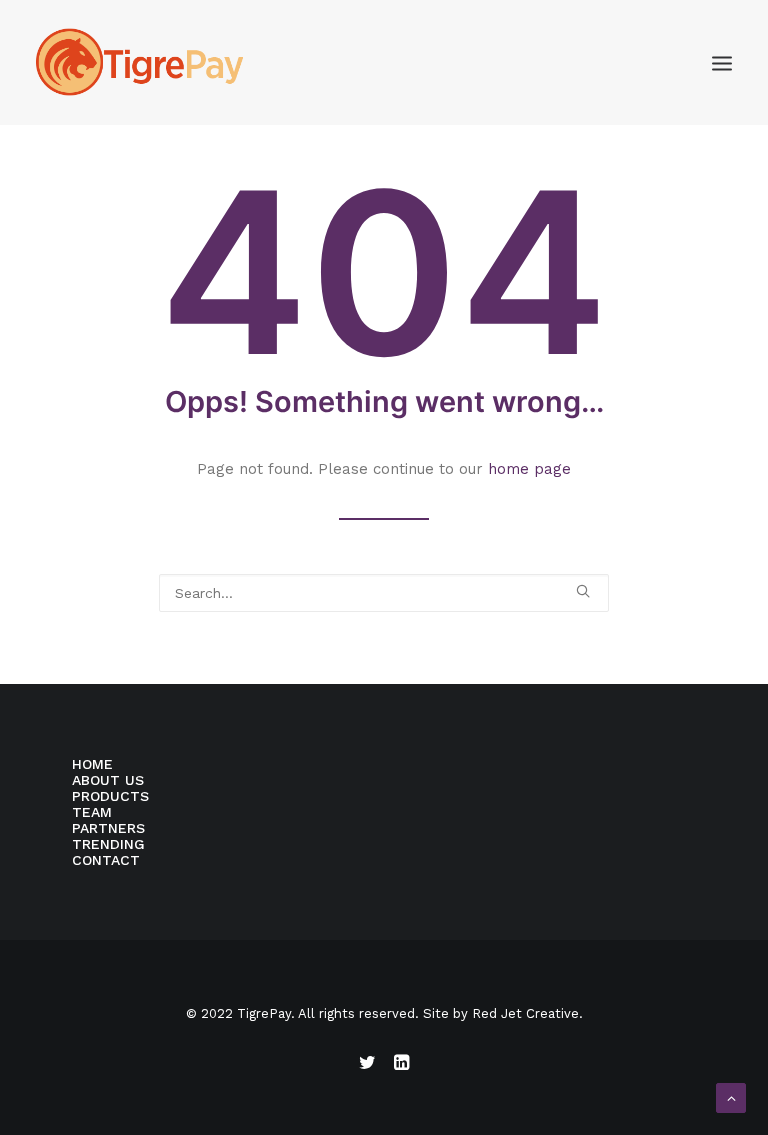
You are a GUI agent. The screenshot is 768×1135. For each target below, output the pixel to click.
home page (529, 469)
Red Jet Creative (525, 1013)
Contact (106, 860)
